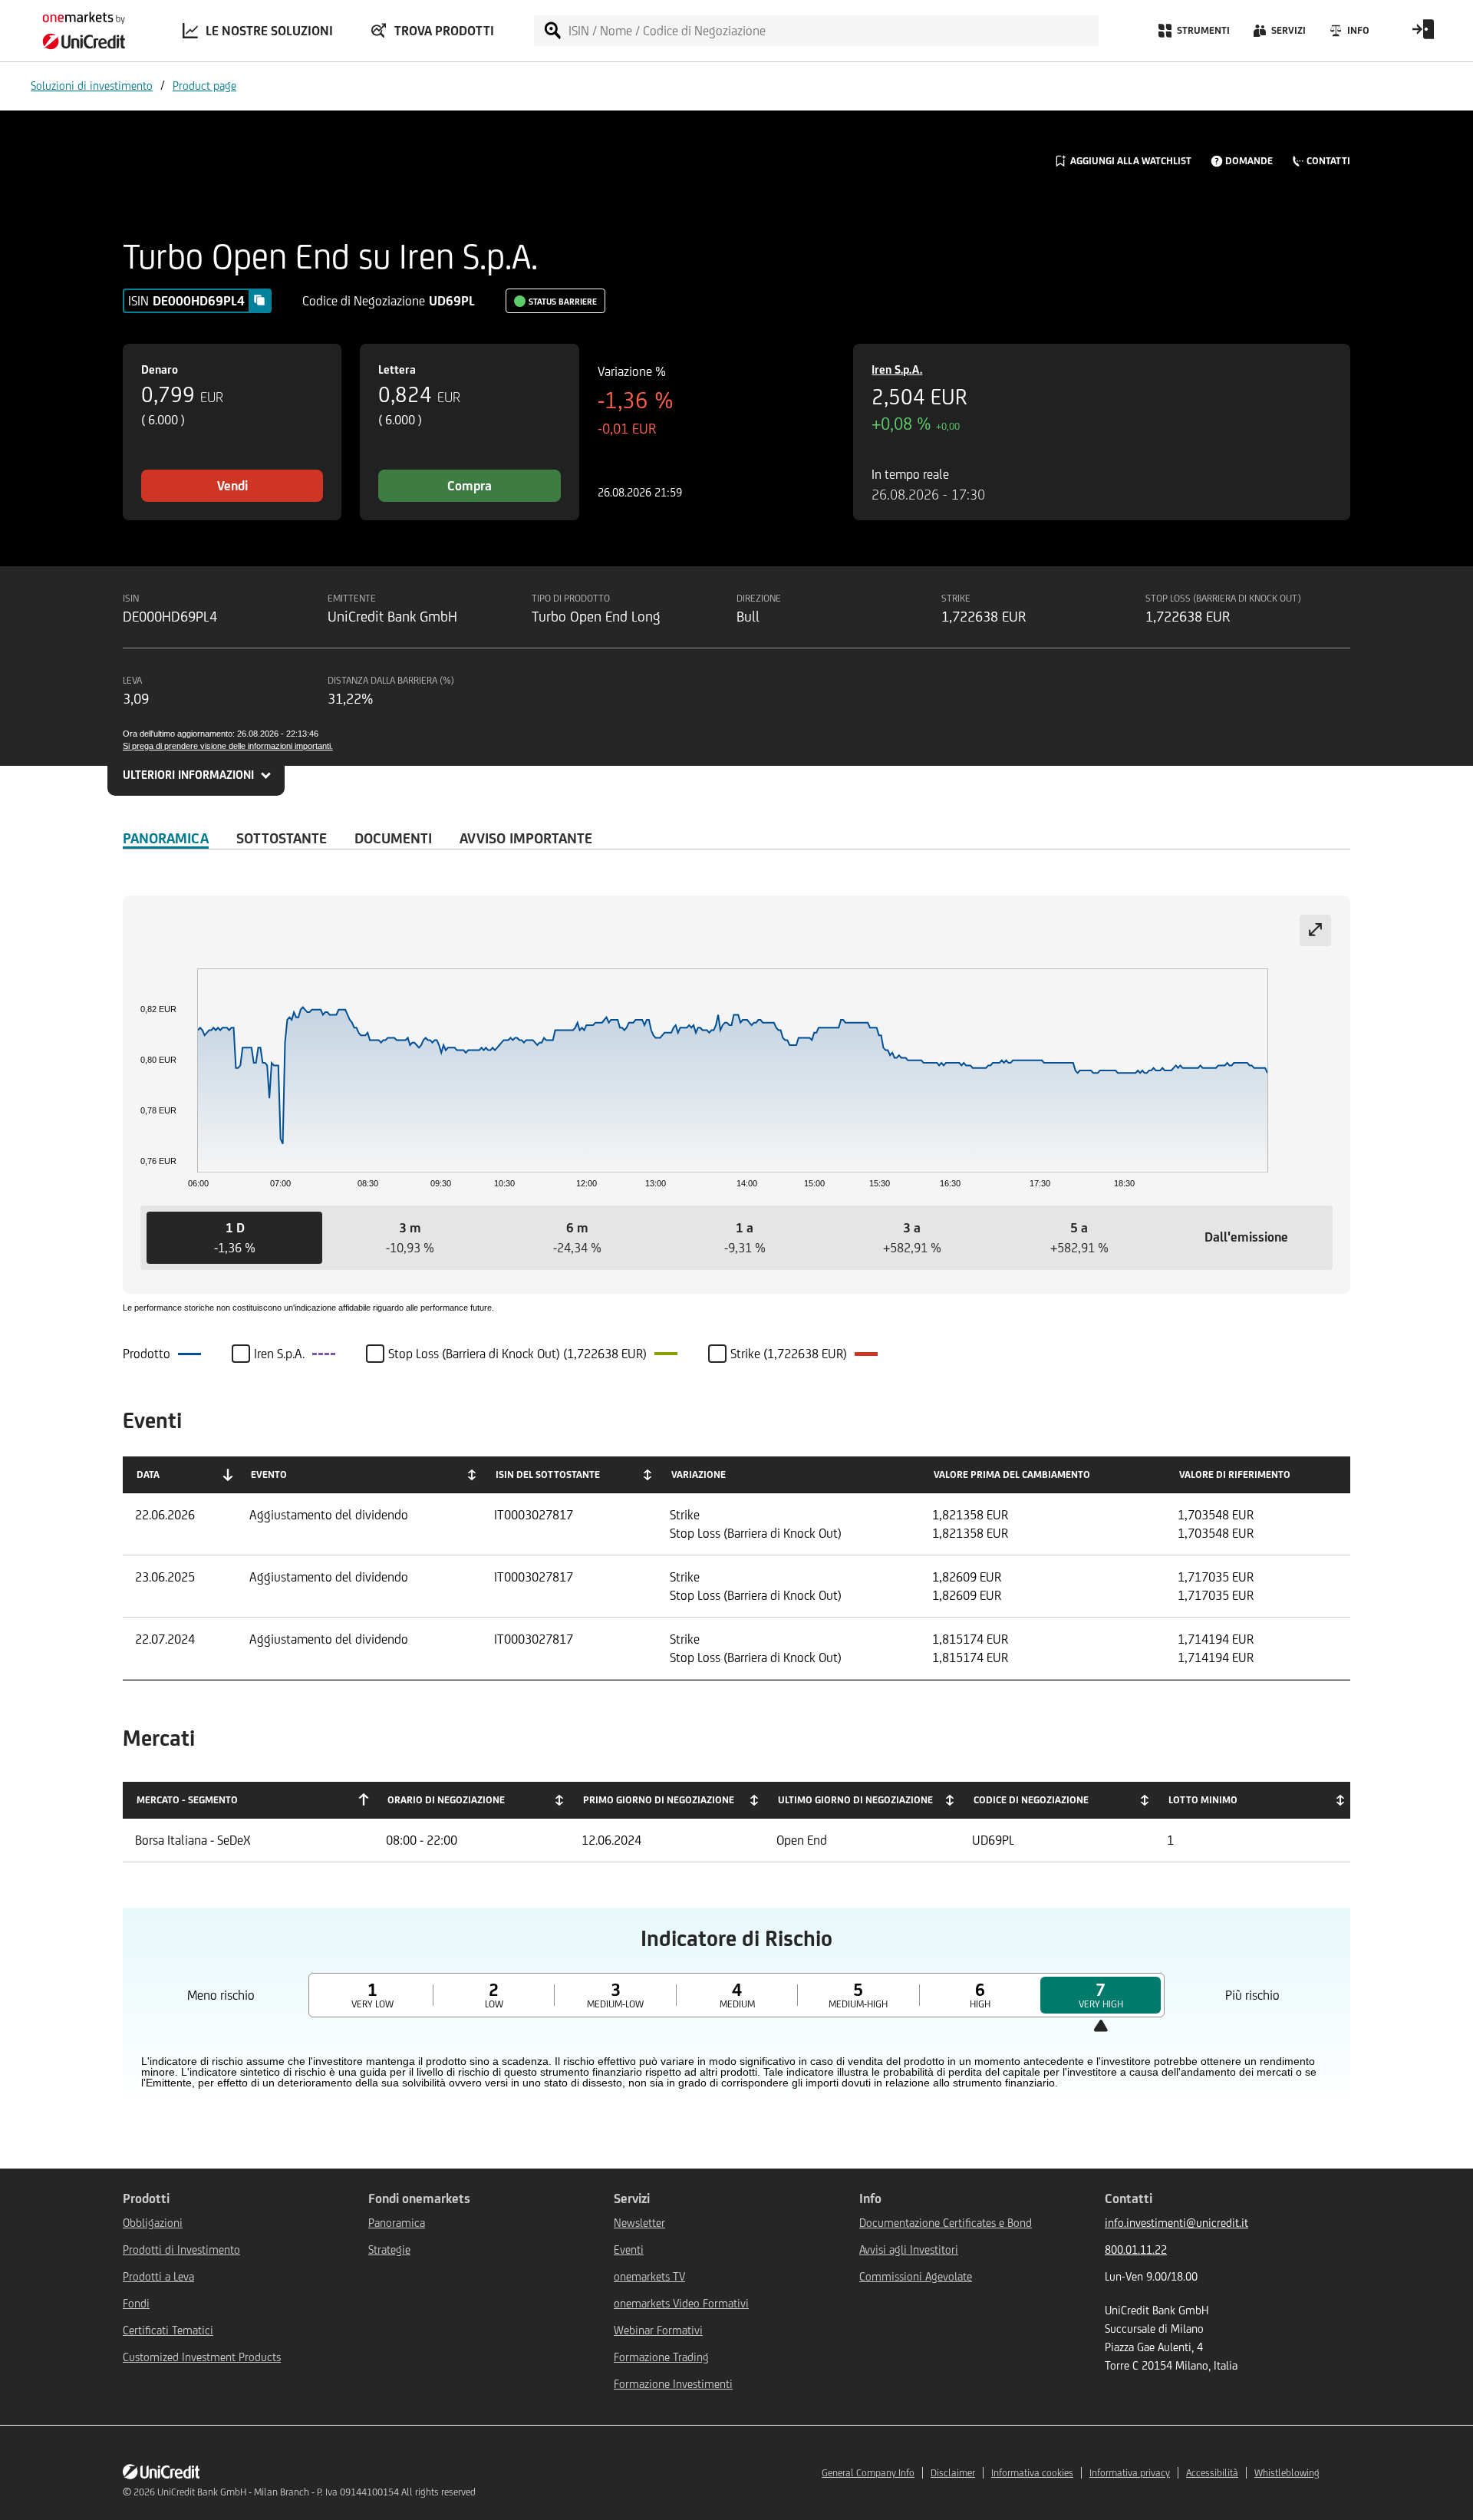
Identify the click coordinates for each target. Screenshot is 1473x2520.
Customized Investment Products (202, 2357)
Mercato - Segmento (187, 1800)
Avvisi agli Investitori (909, 2250)
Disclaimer (953, 2473)
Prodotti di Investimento (181, 2250)
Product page (204, 86)
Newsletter (639, 2223)
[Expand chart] (1315, 930)
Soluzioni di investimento (92, 86)
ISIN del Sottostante (548, 1474)
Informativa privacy (1130, 2473)
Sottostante (282, 838)
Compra (470, 486)
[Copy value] (259, 300)
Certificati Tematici (168, 2330)
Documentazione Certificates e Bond (946, 2223)
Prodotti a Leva (158, 2276)
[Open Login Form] (1423, 35)
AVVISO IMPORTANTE (526, 838)
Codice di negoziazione (1031, 1800)
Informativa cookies (1032, 2473)
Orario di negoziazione (446, 1800)
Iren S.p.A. (897, 369)
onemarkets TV (649, 2276)
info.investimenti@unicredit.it (1176, 2223)
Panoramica (166, 838)
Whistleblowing (1287, 2473)
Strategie (389, 2250)
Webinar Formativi (658, 2330)
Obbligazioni (153, 2223)
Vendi (232, 486)
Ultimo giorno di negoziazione (855, 1800)
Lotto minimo (1203, 1800)
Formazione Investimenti (673, 2384)
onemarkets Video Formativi (681, 2303)
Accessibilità (1212, 2473)
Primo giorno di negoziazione (659, 1800)
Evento (269, 1474)
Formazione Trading (661, 2357)
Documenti (393, 838)
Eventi (629, 2250)
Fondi (136, 2303)
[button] (234, 1238)
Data (148, 1474)
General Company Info (868, 2473)
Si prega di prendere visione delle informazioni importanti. (228, 746)
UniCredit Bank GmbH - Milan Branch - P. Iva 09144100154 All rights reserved (316, 2492)
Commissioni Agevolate (916, 2276)
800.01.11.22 (1136, 2250)
